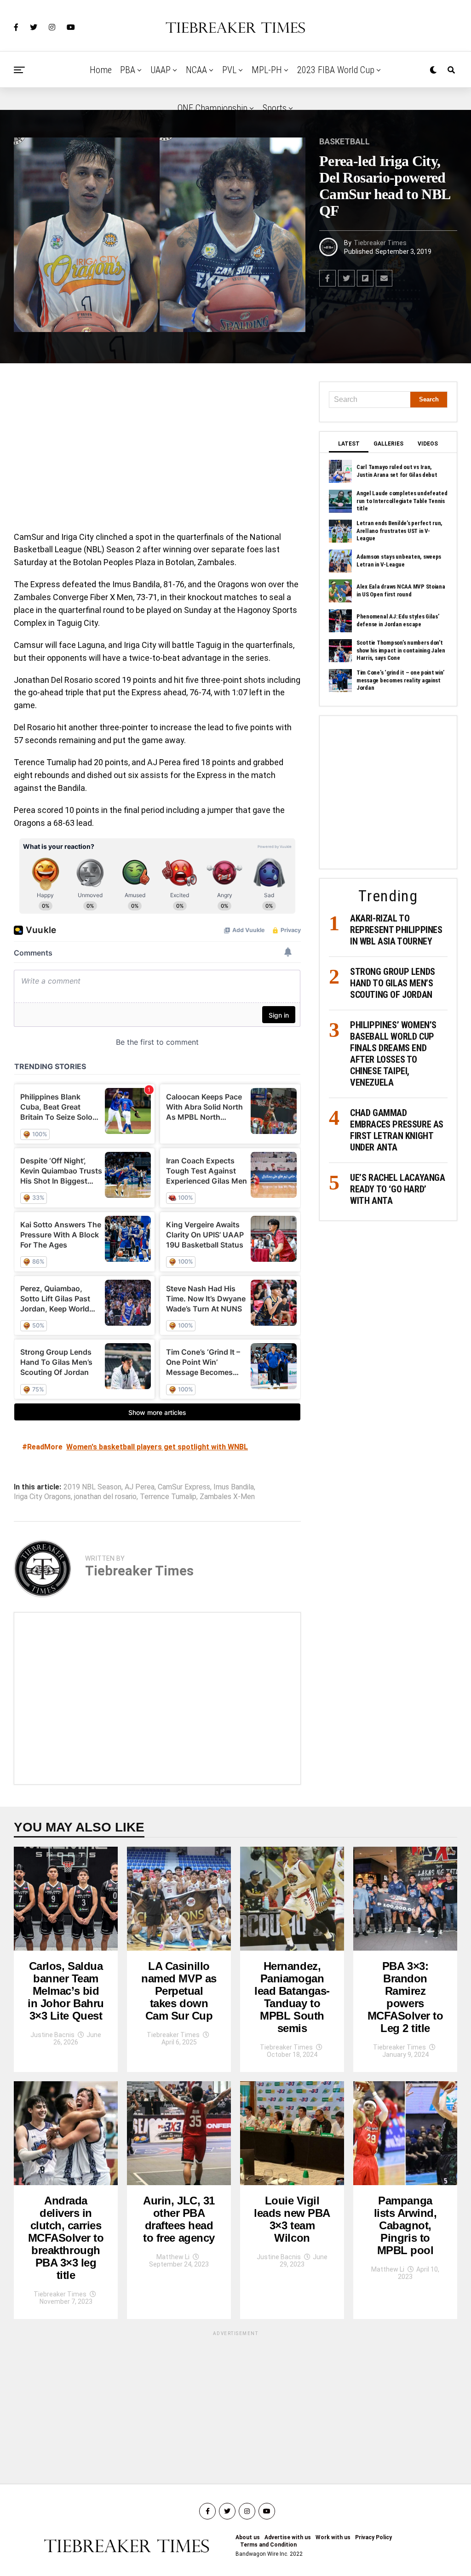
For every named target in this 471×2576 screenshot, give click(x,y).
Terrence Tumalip (168, 1497)
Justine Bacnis (52, 2035)
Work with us (333, 2537)
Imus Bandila (234, 1487)
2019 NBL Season (92, 1487)
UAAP (161, 70)
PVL (229, 70)
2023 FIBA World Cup (336, 70)
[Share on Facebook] (327, 278)
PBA (128, 70)
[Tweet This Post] (346, 278)
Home (101, 70)
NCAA (196, 70)
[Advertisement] (157, 450)
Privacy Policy (373, 2537)
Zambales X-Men (227, 1497)
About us (248, 2537)
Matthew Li (173, 2257)
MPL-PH (267, 70)
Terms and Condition (268, 2545)
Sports (275, 108)
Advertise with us (288, 2537)
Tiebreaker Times (380, 243)
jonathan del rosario (105, 1497)
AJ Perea (140, 1487)
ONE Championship (213, 108)
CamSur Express (184, 1487)
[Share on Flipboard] (365, 278)
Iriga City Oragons (42, 1497)
